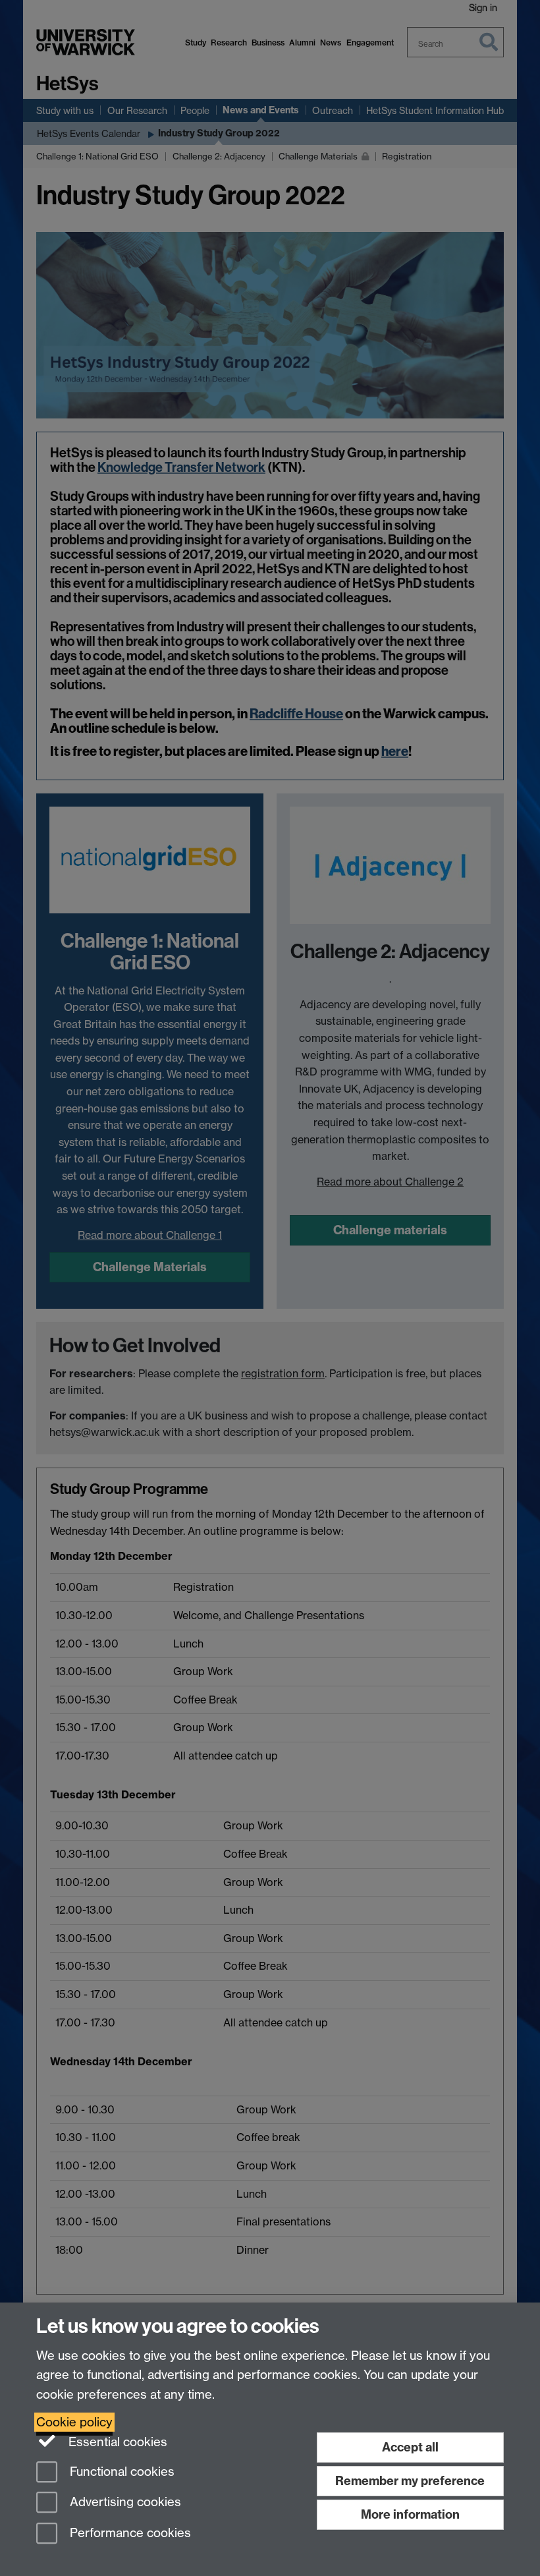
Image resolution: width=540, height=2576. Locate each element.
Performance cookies (129, 2533)
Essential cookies (116, 2442)
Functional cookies (121, 2472)
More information (410, 2514)
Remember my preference (410, 2481)
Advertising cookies (124, 2503)
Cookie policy (74, 2422)
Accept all (410, 2447)
